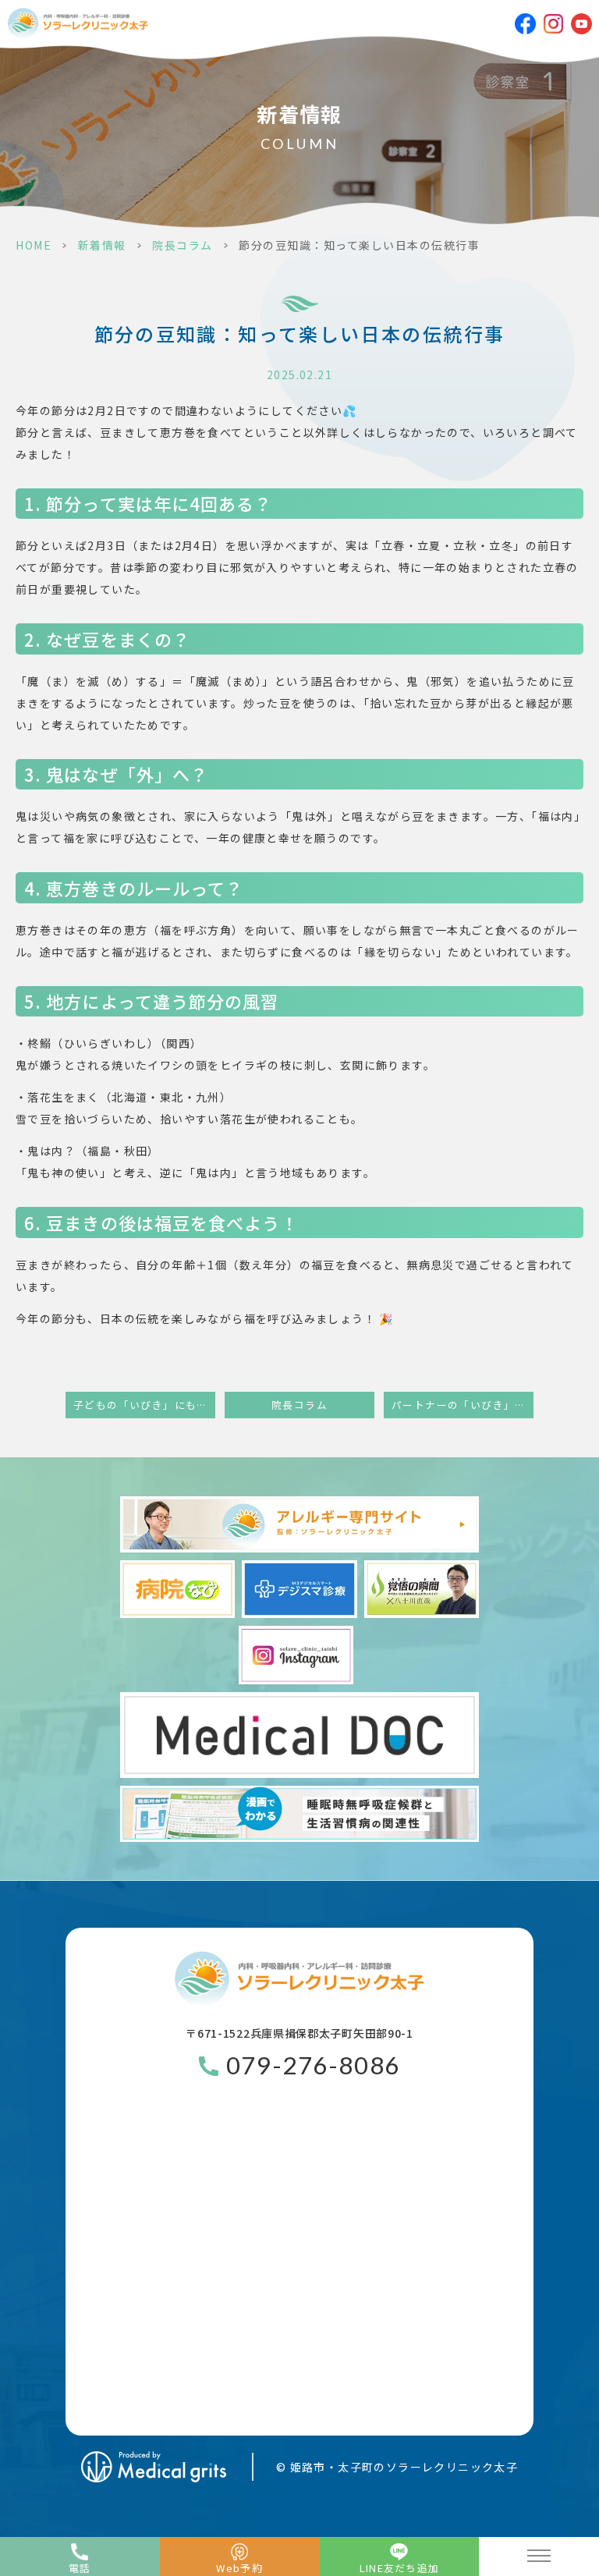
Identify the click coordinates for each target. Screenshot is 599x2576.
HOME (34, 245)
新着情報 (102, 245)
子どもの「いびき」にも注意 (144, 1405)
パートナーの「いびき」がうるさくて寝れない (463, 1405)
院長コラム (183, 245)
